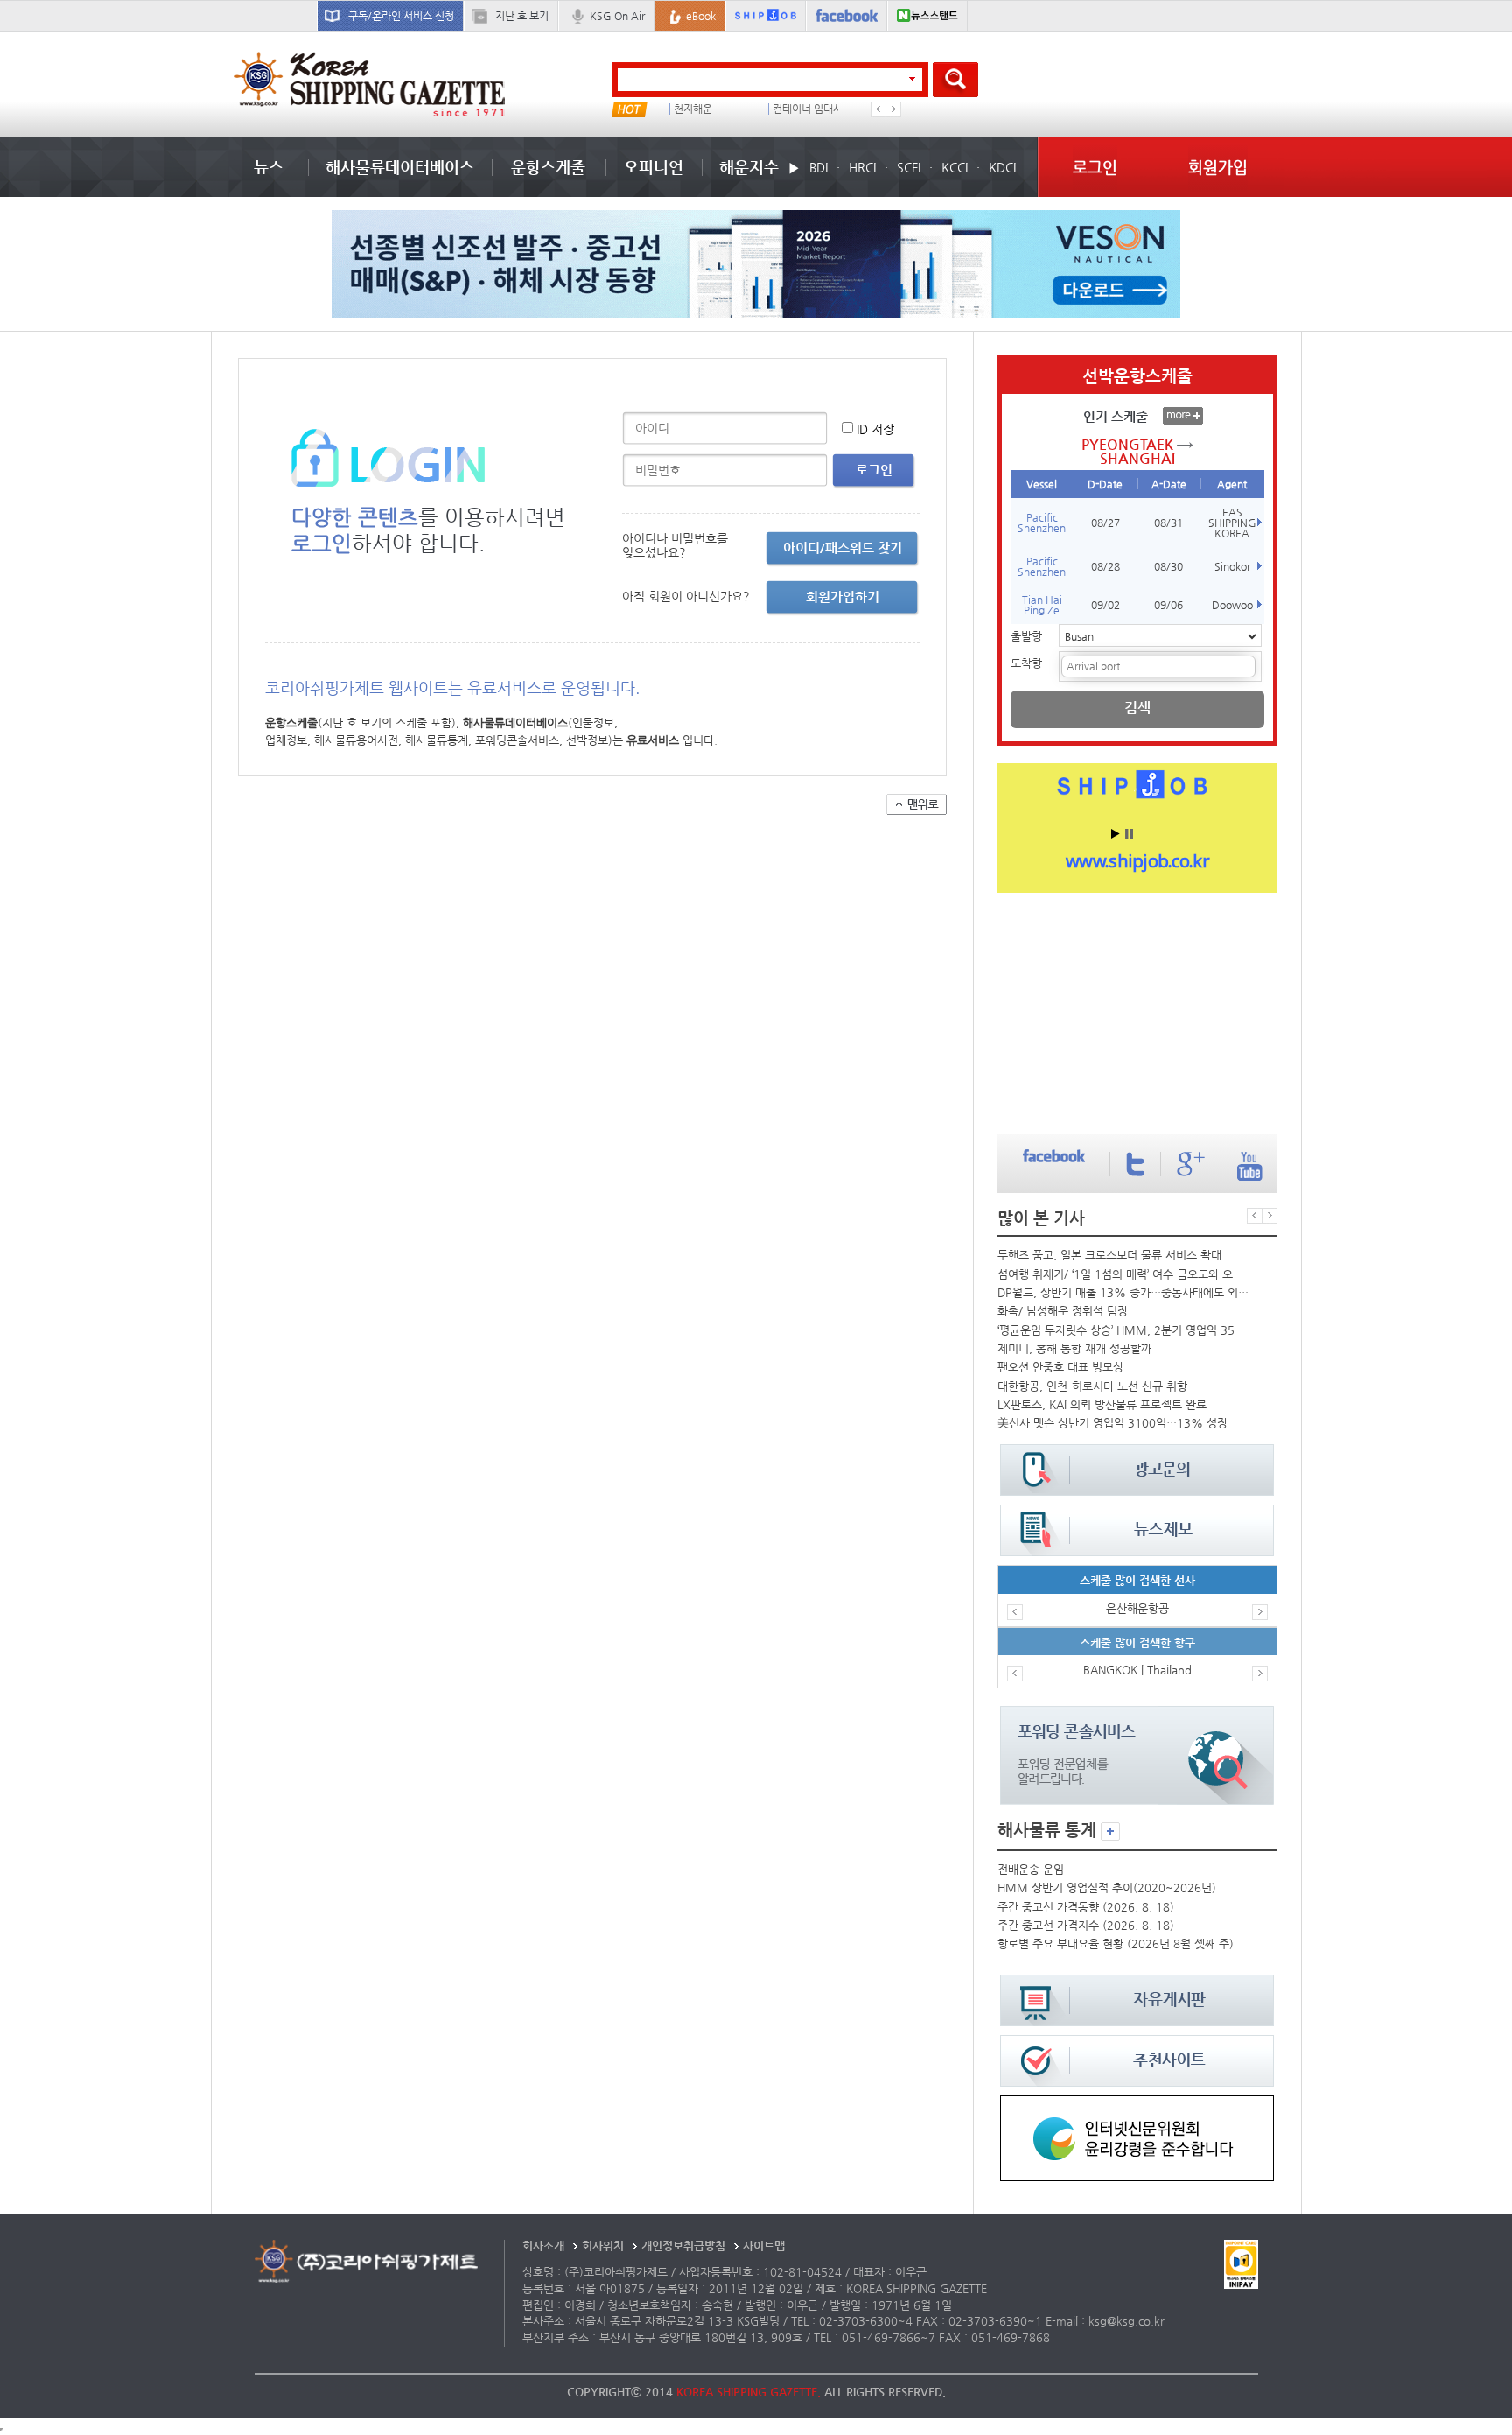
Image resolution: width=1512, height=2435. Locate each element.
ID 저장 (875, 429)
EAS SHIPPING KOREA (1232, 523)
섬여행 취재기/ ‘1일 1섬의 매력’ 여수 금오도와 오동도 (1123, 1274)
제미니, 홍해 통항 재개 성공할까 (1074, 1348)
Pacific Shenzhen (1042, 523)
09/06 (1169, 605)
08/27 (1106, 523)
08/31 (1169, 523)
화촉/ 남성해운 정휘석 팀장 (1063, 1311)
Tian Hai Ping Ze (1042, 605)
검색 (1137, 708)
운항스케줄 (548, 167)
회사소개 (543, 2246)
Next (893, 109)
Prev (878, 109)
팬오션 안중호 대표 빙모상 (1060, 1367)
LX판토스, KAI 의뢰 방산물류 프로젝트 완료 (1102, 1404)
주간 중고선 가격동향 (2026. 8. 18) (1086, 1907)
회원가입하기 (843, 596)
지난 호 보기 (522, 16)
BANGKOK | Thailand (1137, 1670)
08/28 (1106, 566)
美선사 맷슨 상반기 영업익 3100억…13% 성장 (1113, 1423)
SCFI (909, 167)
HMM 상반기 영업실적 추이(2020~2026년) (1107, 1888)
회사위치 (603, 2246)
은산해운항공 (1137, 1608)
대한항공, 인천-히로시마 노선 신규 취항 (1092, 1386)
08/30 (1169, 566)
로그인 (1095, 167)
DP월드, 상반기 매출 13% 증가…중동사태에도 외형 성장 (1123, 1292)
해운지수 (749, 167)
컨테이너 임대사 (808, 109)
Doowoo (1232, 605)
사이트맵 (764, 2246)
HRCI (862, 167)
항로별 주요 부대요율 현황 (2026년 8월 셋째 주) (1116, 1944)
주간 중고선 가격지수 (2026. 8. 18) (1086, 1925)
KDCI (1002, 167)
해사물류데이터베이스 (400, 167)
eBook (701, 16)
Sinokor (1232, 566)
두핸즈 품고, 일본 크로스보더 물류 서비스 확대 (1109, 1255)
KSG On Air (617, 16)
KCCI (955, 167)
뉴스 (269, 167)
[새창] (1137, 2104)
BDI (819, 167)
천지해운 (693, 109)
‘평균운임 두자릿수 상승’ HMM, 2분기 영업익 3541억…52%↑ (1123, 1330)
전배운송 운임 (1031, 1869)
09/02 (1106, 605)
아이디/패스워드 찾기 (843, 547)
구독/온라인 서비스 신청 (401, 16)
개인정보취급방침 (683, 2246)
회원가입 (1218, 167)
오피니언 (654, 167)
